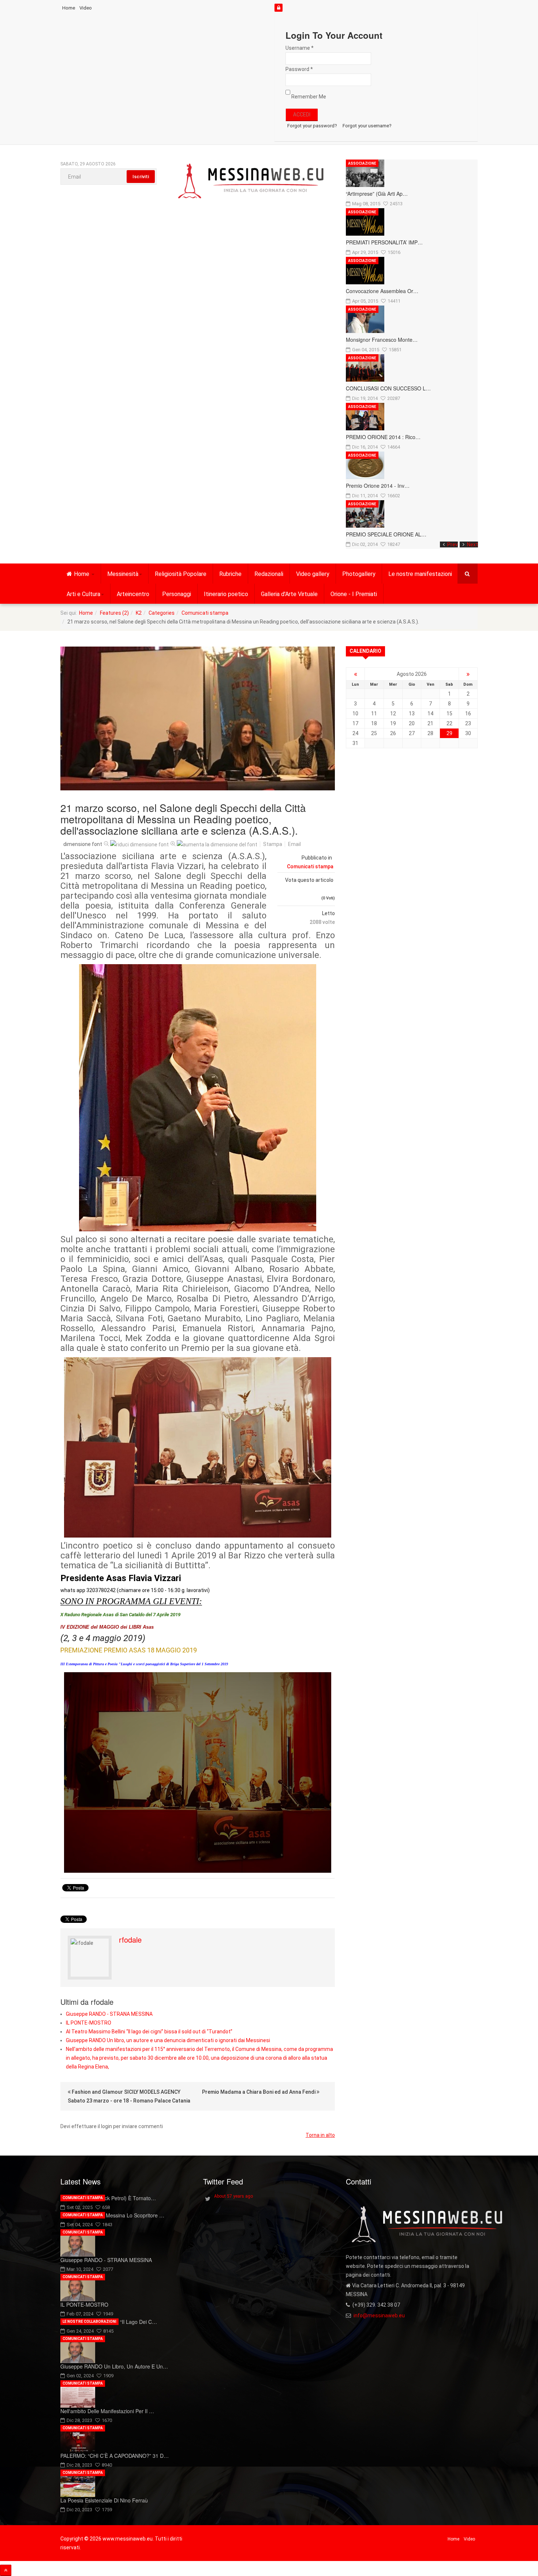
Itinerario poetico (226, 594)
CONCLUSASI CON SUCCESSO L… (388, 388)
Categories (162, 613)
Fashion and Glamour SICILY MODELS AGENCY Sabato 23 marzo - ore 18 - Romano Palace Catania (129, 2096)
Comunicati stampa (205, 613)
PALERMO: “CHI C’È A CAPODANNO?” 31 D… (115, 2456)
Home (69, 8)
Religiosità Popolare (181, 574)
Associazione (362, 163)
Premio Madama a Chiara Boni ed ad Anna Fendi (259, 2092)
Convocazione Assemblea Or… (382, 291)
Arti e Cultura (83, 594)
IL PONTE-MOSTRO (89, 2023)
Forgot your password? (312, 126)
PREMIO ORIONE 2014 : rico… (383, 437)
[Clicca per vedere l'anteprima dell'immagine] (198, 718)
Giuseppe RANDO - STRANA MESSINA (109, 2014)
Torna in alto (320, 2135)
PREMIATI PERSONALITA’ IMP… (384, 242)
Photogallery (359, 574)
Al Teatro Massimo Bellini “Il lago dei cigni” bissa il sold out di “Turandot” (149, 2032)
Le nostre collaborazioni (89, 2322)
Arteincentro (133, 594)
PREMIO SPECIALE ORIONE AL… (386, 534)
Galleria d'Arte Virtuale (289, 594)
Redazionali (269, 574)
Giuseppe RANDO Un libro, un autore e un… (114, 2366)
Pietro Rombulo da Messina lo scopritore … (112, 2215)
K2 (139, 613)
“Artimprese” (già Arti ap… (377, 194)
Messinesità (123, 574)
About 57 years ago (233, 2196)
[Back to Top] (6, 2570)
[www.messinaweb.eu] (251, 181)
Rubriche (230, 574)
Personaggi (177, 594)
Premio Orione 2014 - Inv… (378, 486)
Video (86, 8)
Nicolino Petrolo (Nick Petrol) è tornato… (108, 2198)
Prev (453, 544)
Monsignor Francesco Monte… (382, 340)
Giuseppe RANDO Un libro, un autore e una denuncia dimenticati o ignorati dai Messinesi (168, 2040)
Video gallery (313, 574)
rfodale (130, 1940)
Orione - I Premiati (354, 594)
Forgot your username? (367, 126)
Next (472, 544)
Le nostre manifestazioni (420, 574)
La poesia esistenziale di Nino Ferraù (104, 2500)
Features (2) (114, 613)
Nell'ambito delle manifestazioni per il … (107, 2411)
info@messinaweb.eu (379, 2315)
